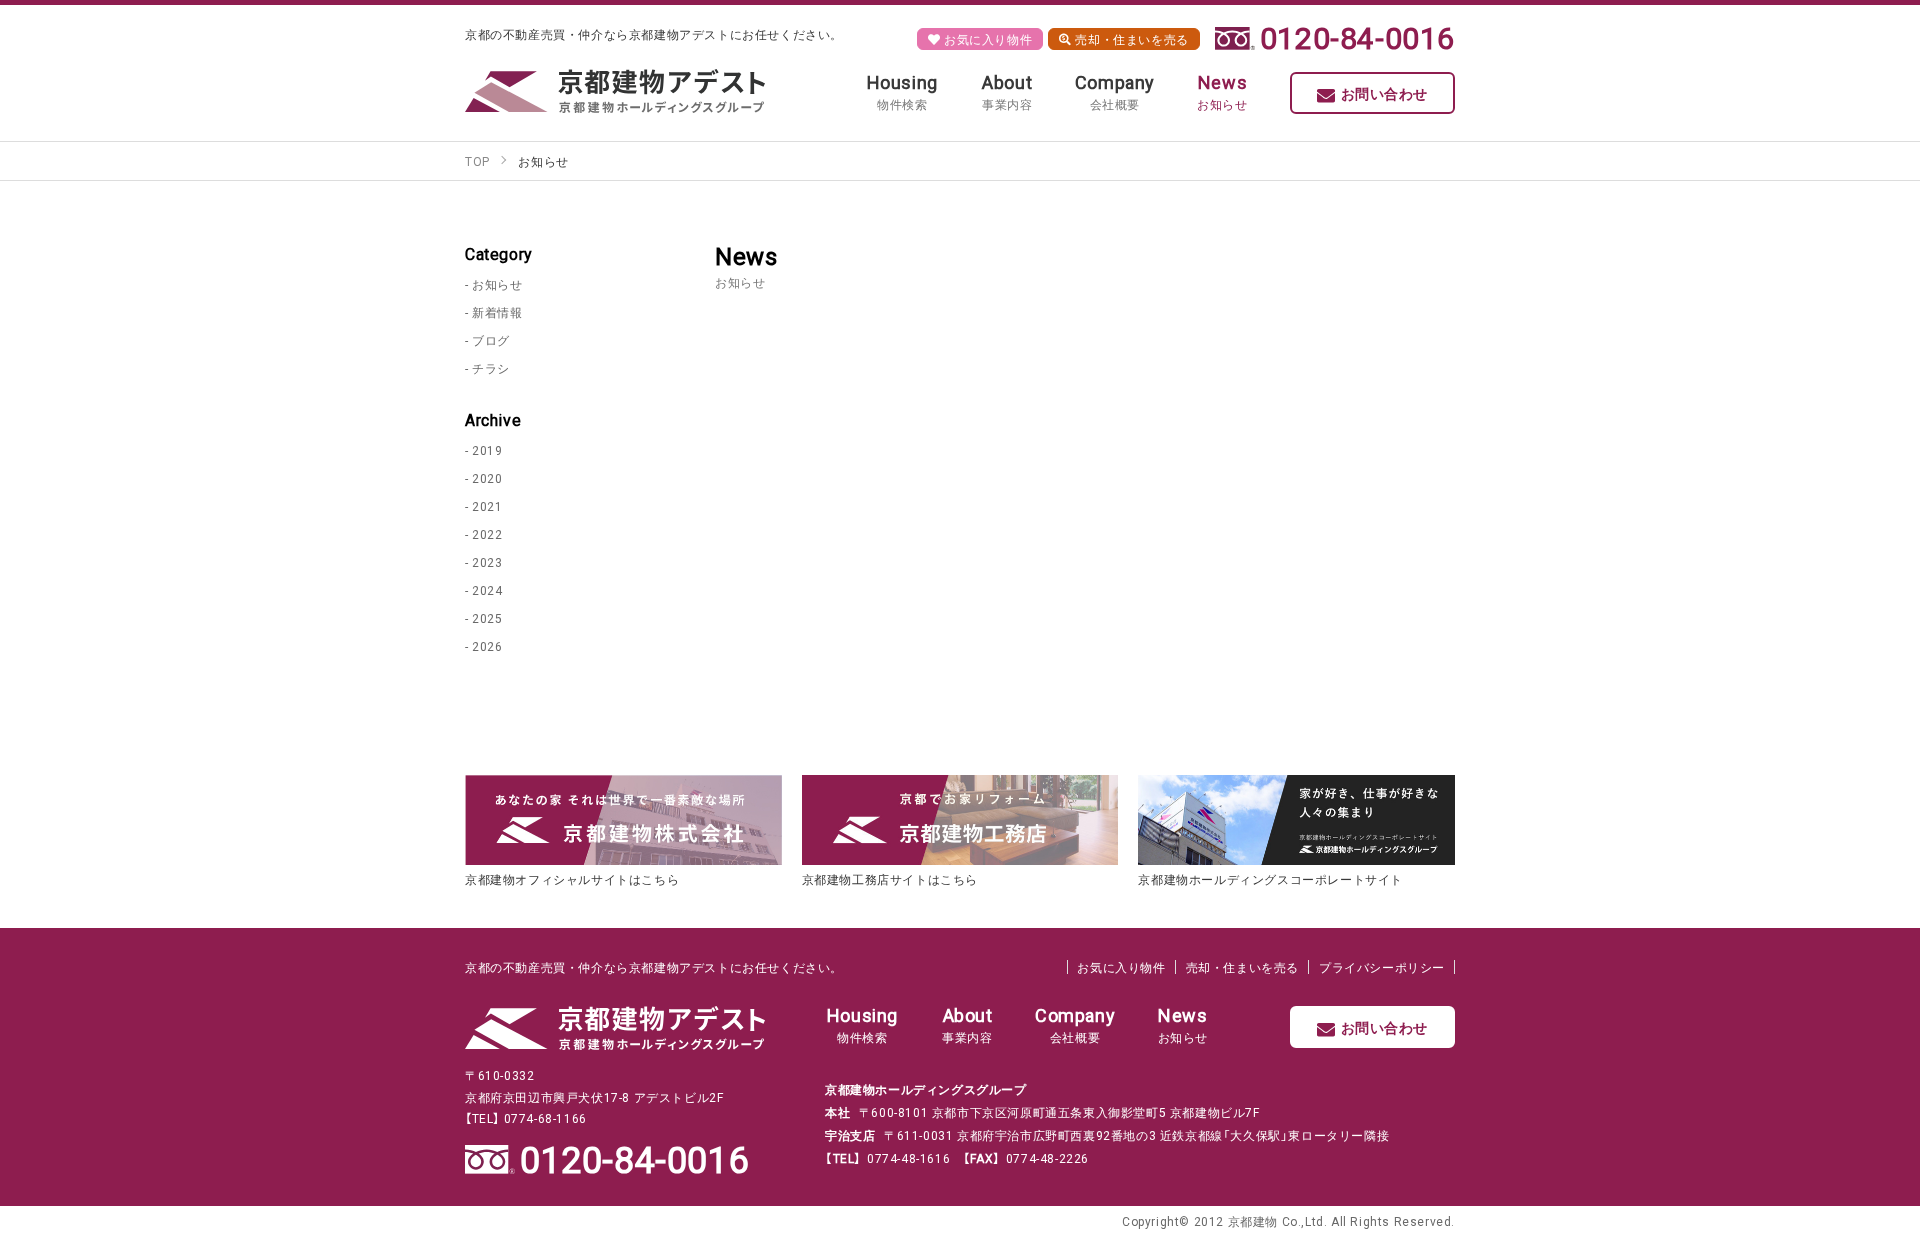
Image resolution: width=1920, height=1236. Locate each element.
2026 (487, 646)
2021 (487, 506)
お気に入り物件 (986, 39)
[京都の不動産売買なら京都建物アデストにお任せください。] (615, 91)
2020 (487, 478)
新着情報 (497, 312)
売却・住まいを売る (1130, 39)
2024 (487, 590)
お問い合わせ (1385, 93)
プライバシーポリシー (1382, 967)
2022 (487, 534)
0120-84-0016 (1357, 37)
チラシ (491, 368)
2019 (487, 450)
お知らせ (497, 284)
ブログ (491, 340)
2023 (487, 562)
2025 (487, 618)
